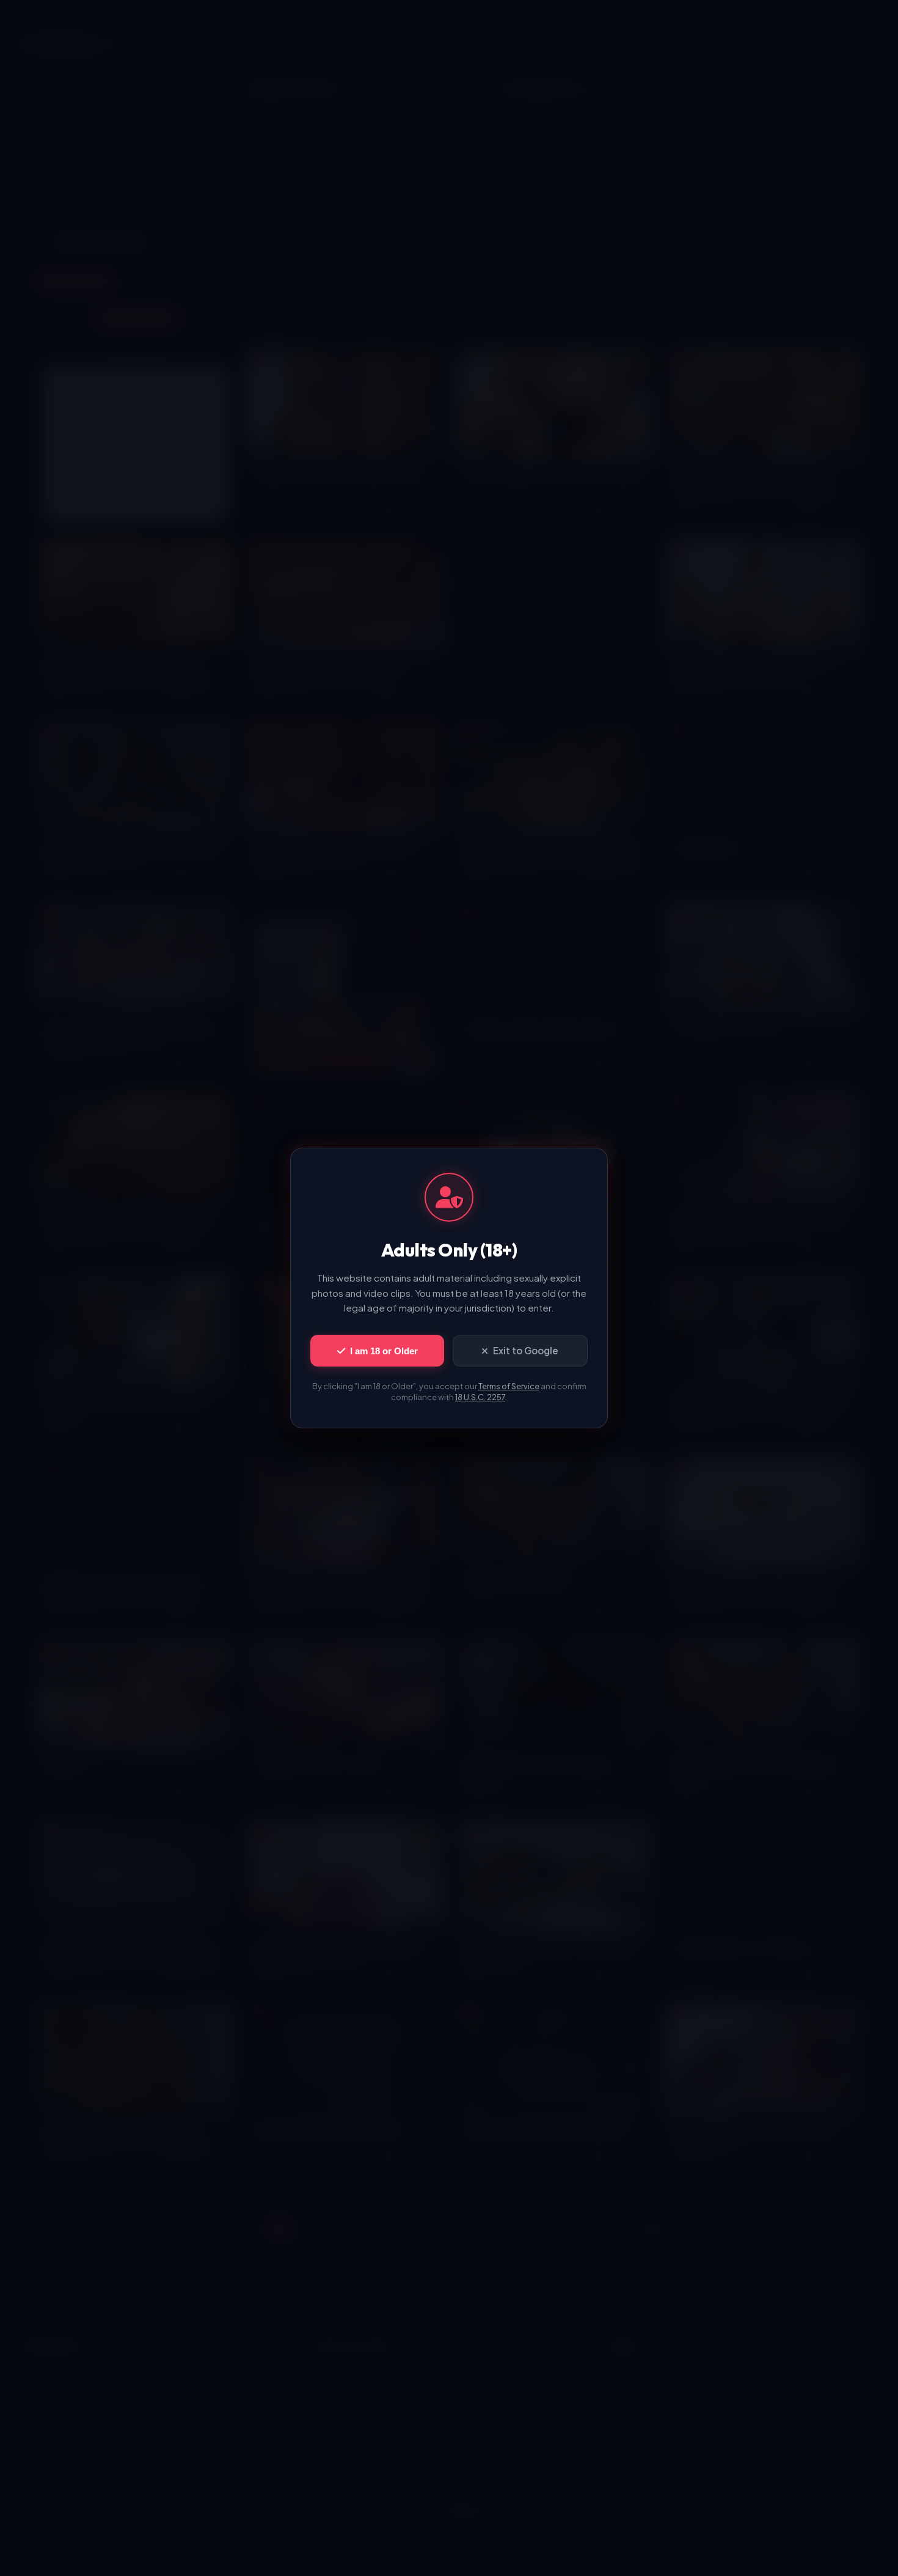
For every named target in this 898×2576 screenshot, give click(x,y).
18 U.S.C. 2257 (480, 1397)
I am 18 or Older (384, 1351)
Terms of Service (509, 1386)
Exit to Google (526, 1350)
